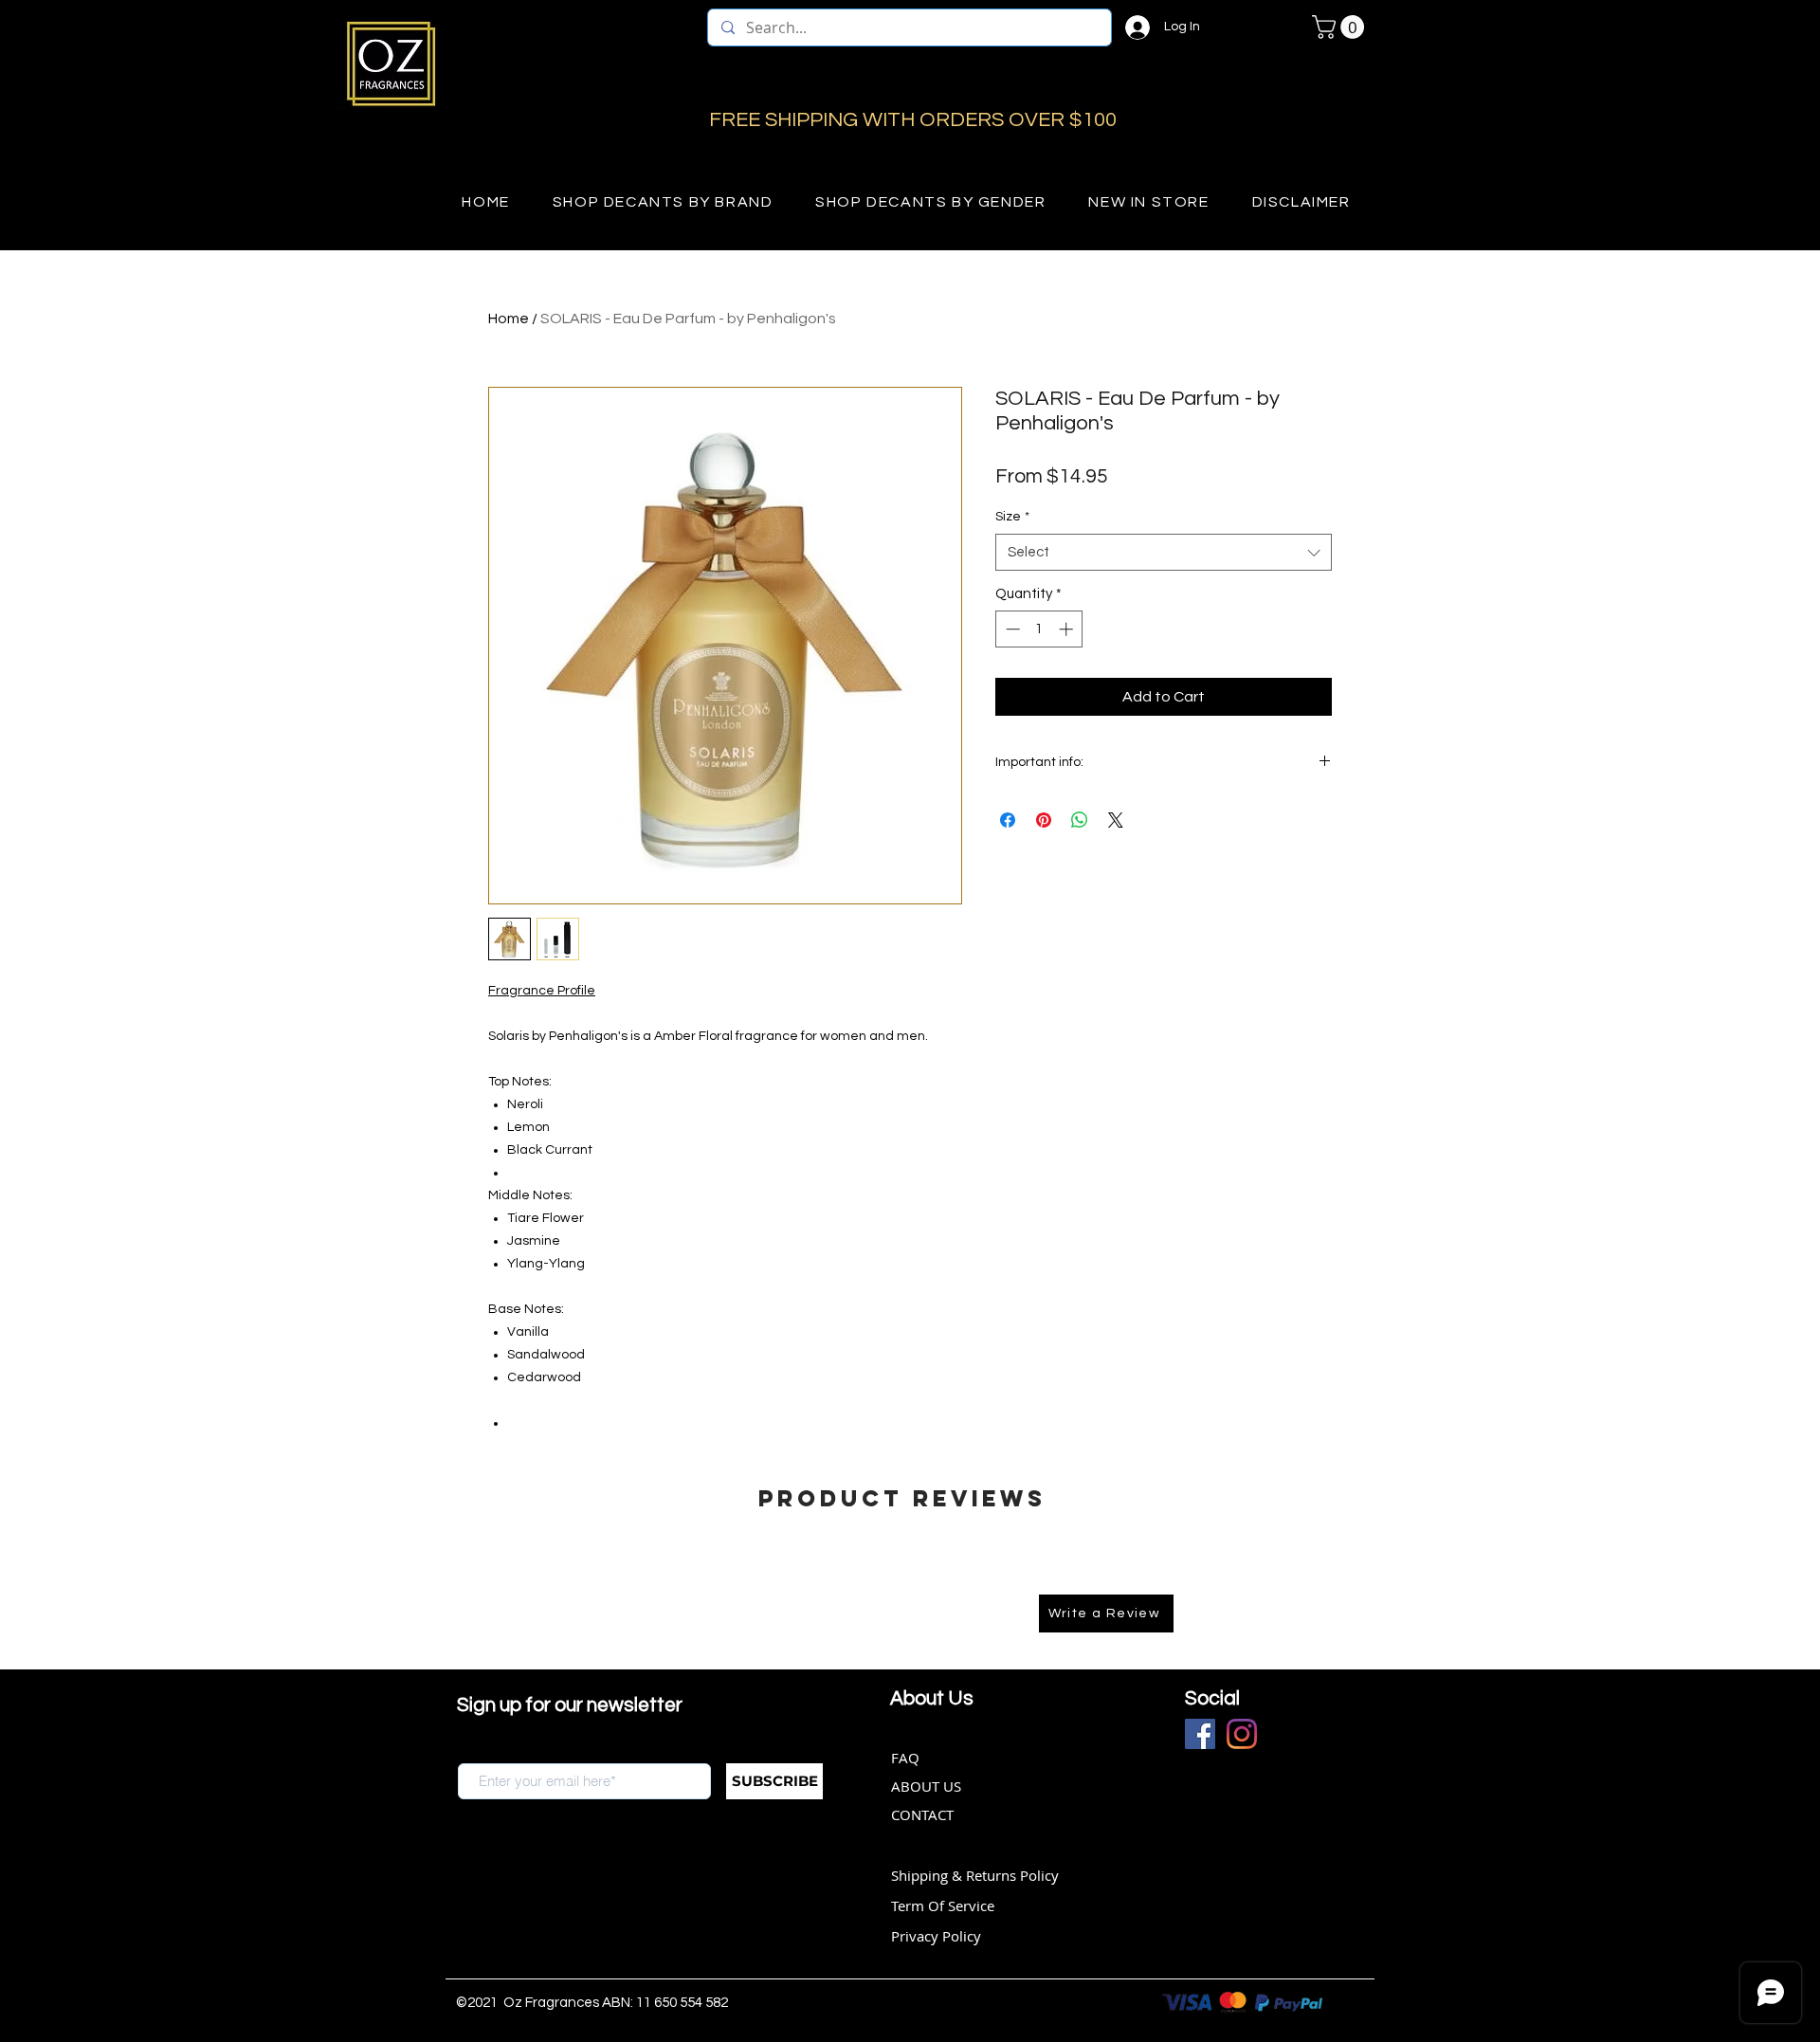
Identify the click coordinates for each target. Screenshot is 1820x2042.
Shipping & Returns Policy (975, 1875)
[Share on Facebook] (1008, 820)
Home (509, 319)
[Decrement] (1011, 629)
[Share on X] (1116, 820)
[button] (1341, 27)
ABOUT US (926, 1786)
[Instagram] (1242, 1734)
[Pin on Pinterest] (1044, 820)
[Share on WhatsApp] (1080, 820)
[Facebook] (1200, 1734)
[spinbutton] (1039, 629)
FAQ (905, 1758)
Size (1012, 517)
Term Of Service (943, 1905)
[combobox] (1164, 552)
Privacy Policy (936, 1936)
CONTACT (922, 1814)
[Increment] (1068, 629)
